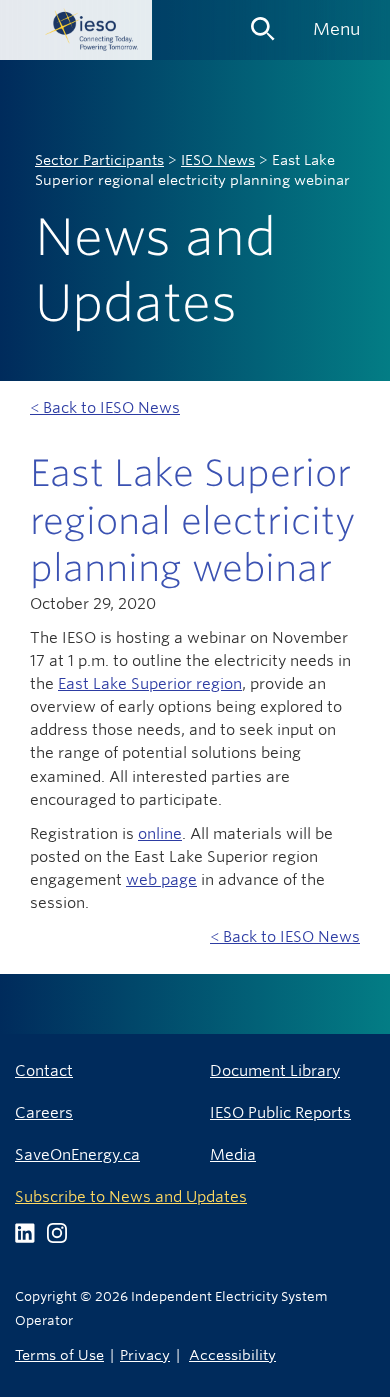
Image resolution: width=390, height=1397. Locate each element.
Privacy (145, 1354)
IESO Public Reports (280, 1112)
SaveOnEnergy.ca (77, 1154)
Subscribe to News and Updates (131, 1196)
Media (233, 1154)
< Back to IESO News (105, 407)
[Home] (76, 30)
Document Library (275, 1070)
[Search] (263, 22)
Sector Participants (99, 160)
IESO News (218, 160)
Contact (44, 1070)
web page (161, 879)
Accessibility (232, 1354)
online (160, 833)
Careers (44, 1112)
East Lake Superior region (150, 683)
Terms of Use (59, 1354)
